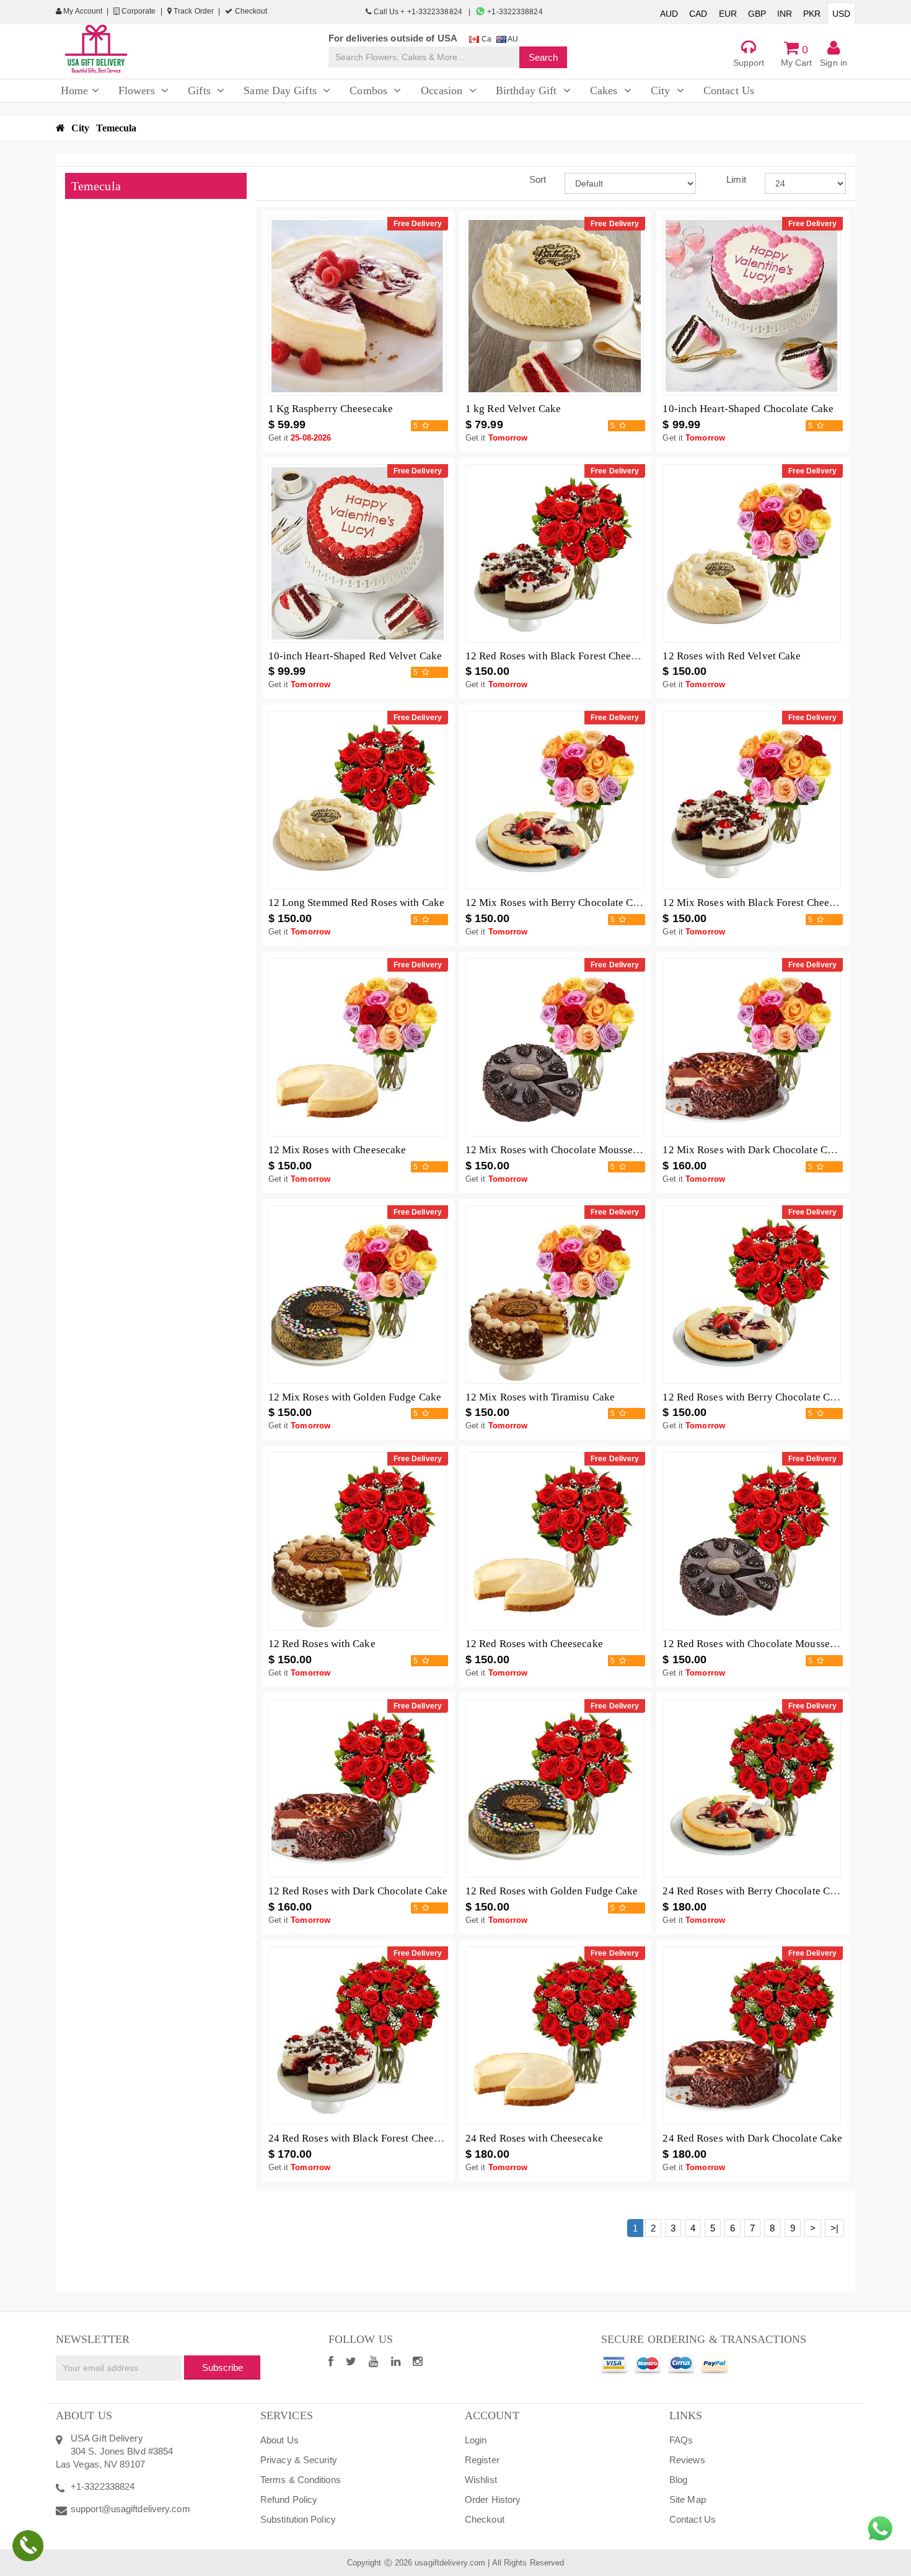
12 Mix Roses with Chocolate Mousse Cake (562, 1150)
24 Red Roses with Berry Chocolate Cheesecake (769, 1891)
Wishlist (481, 2480)
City (80, 128)
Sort (538, 179)
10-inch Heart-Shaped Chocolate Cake (748, 409)
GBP (757, 14)
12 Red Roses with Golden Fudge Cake (552, 1891)
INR (785, 14)
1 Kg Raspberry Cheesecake (331, 409)
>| (834, 2228)
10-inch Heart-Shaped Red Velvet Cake (355, 656)
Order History (493, 2499)
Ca (485, 39)
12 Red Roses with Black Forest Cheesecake (563, 656)
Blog (678, 2480)
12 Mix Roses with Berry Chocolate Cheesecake (572, 903)
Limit (736, 179)
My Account (82, 11)
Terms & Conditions (301, 2480)
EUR (728, 14)
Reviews (687, 2460)
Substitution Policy (298, 2519)
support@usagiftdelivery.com (130, 2509)
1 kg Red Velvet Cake (513, 409)
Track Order (193, 11)
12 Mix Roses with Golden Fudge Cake (355, 1397)
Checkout (250, 11)
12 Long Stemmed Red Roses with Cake (357, 903)
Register (482, 2460)
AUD (669, 14)
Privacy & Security (299, 2460)
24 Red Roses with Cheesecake (534, 2138)
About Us (279, 2440)
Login (476, 2440)
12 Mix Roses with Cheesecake (337, 1150)
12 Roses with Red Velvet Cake (732, 656)
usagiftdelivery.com (450, 2563)
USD (841, 14)
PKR (812, 14)
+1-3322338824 (514, 12)
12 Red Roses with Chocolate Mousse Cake (759, 1644)
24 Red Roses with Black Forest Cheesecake (366, 2138)
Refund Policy (289, 2499)
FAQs (681, 2440)
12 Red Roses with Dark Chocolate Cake (358, 1891)
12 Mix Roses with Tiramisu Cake (540, 1397)
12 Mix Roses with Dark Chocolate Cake (753, 1150)
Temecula (117, 128)
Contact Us (693, 2519)
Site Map (688, 2499)
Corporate (138, 11)
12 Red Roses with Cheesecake (534, 1644)
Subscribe (222, 2367)
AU (512, 39)
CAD (698, 14)
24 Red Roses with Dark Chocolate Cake (752, 2138)
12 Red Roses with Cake (322, 1644)
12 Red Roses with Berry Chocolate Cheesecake (769, 1397)
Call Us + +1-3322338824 (418, 12)
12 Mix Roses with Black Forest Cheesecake (761, 903)
